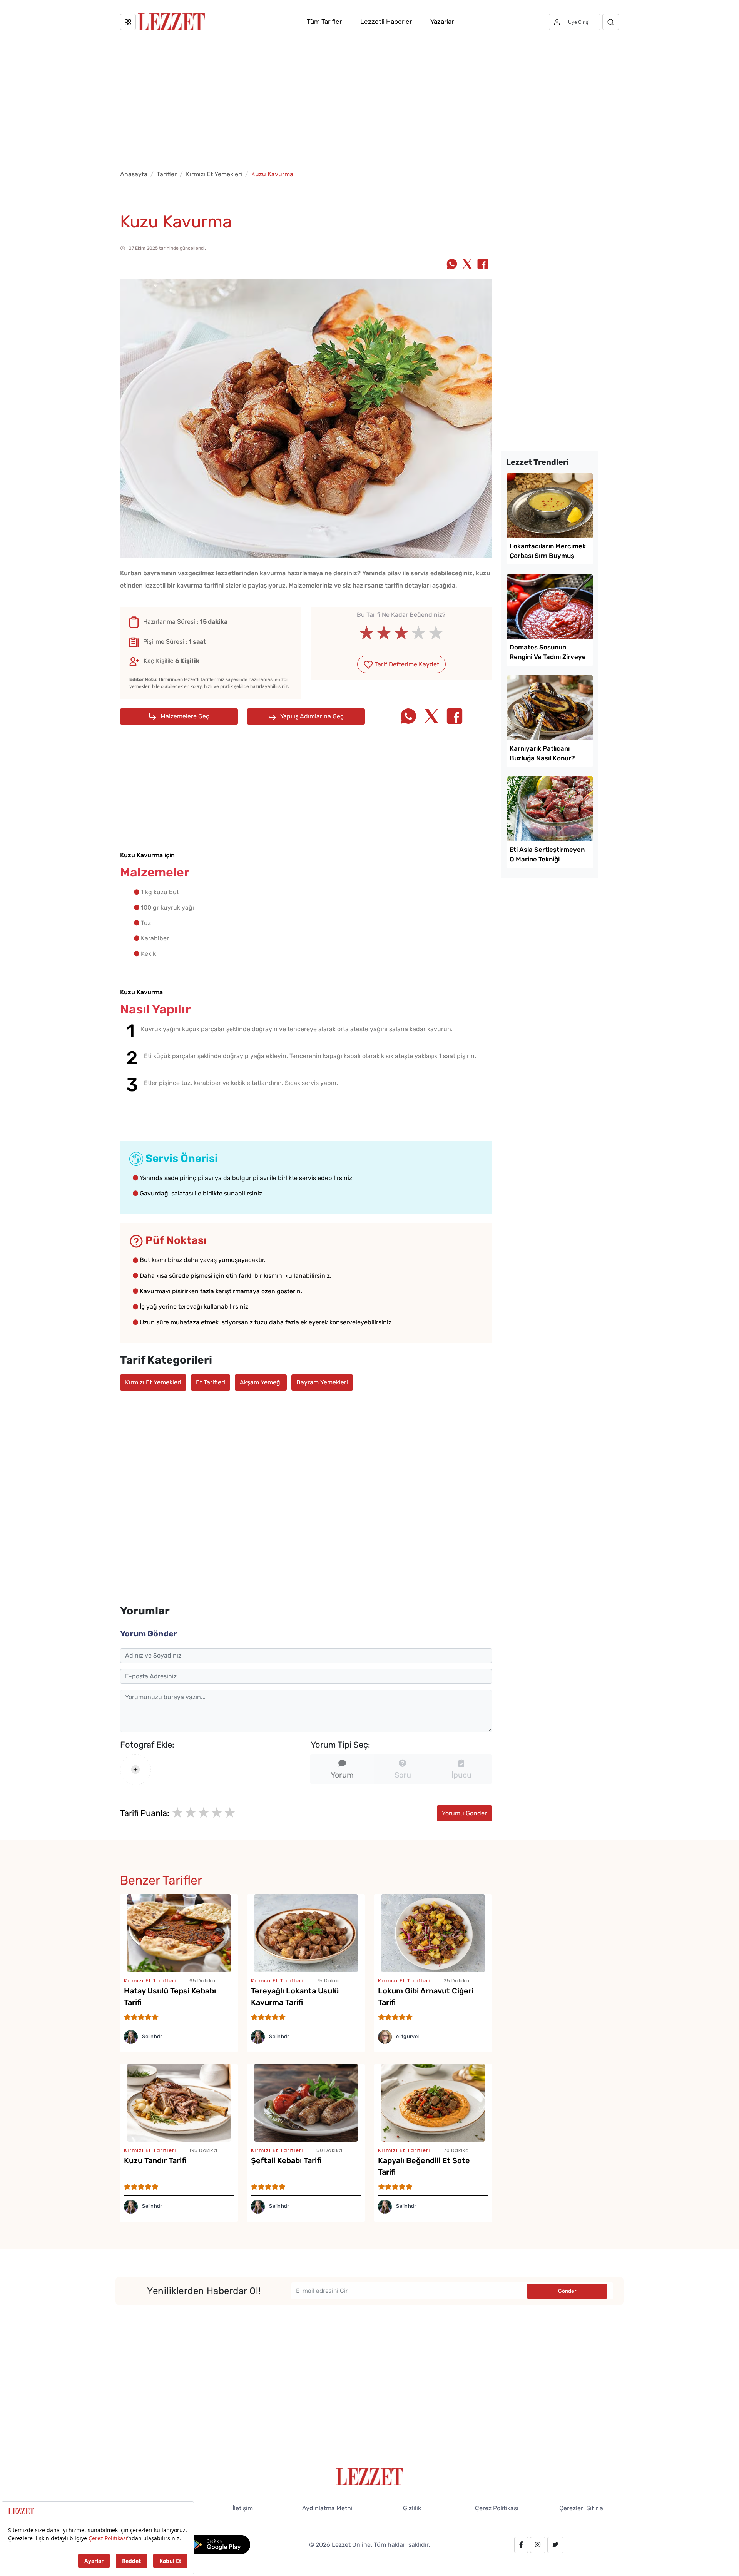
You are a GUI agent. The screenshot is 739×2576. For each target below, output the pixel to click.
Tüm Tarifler (324, 22)
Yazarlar (442, 22)
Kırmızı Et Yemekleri (214, 174)
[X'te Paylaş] (467, 265)
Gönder (567, 2291)
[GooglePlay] (218, 2544)
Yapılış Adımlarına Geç (311, 716)
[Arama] (611, 22)
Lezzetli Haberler (386, 22)
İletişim (243, 2508)
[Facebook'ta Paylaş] (483, 265)
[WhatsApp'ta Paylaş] (452, 265)
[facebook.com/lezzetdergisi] (521, 2545)
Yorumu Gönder (464, 1813)
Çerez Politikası (497, 2508)
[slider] (401, 633)
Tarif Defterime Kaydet (406, 664)
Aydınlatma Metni (327, 2508)
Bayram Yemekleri (322, 1382)
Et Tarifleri (211, 1382)
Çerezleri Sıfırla (581, 2508)
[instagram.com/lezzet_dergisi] (538, 2545)
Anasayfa (134, 174)
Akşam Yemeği (261, 1382)
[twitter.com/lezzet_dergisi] (555, 2545)
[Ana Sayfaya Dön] (370, 2476)
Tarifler (167, 174)
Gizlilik (412, 2508)
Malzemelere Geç (184, 716)
